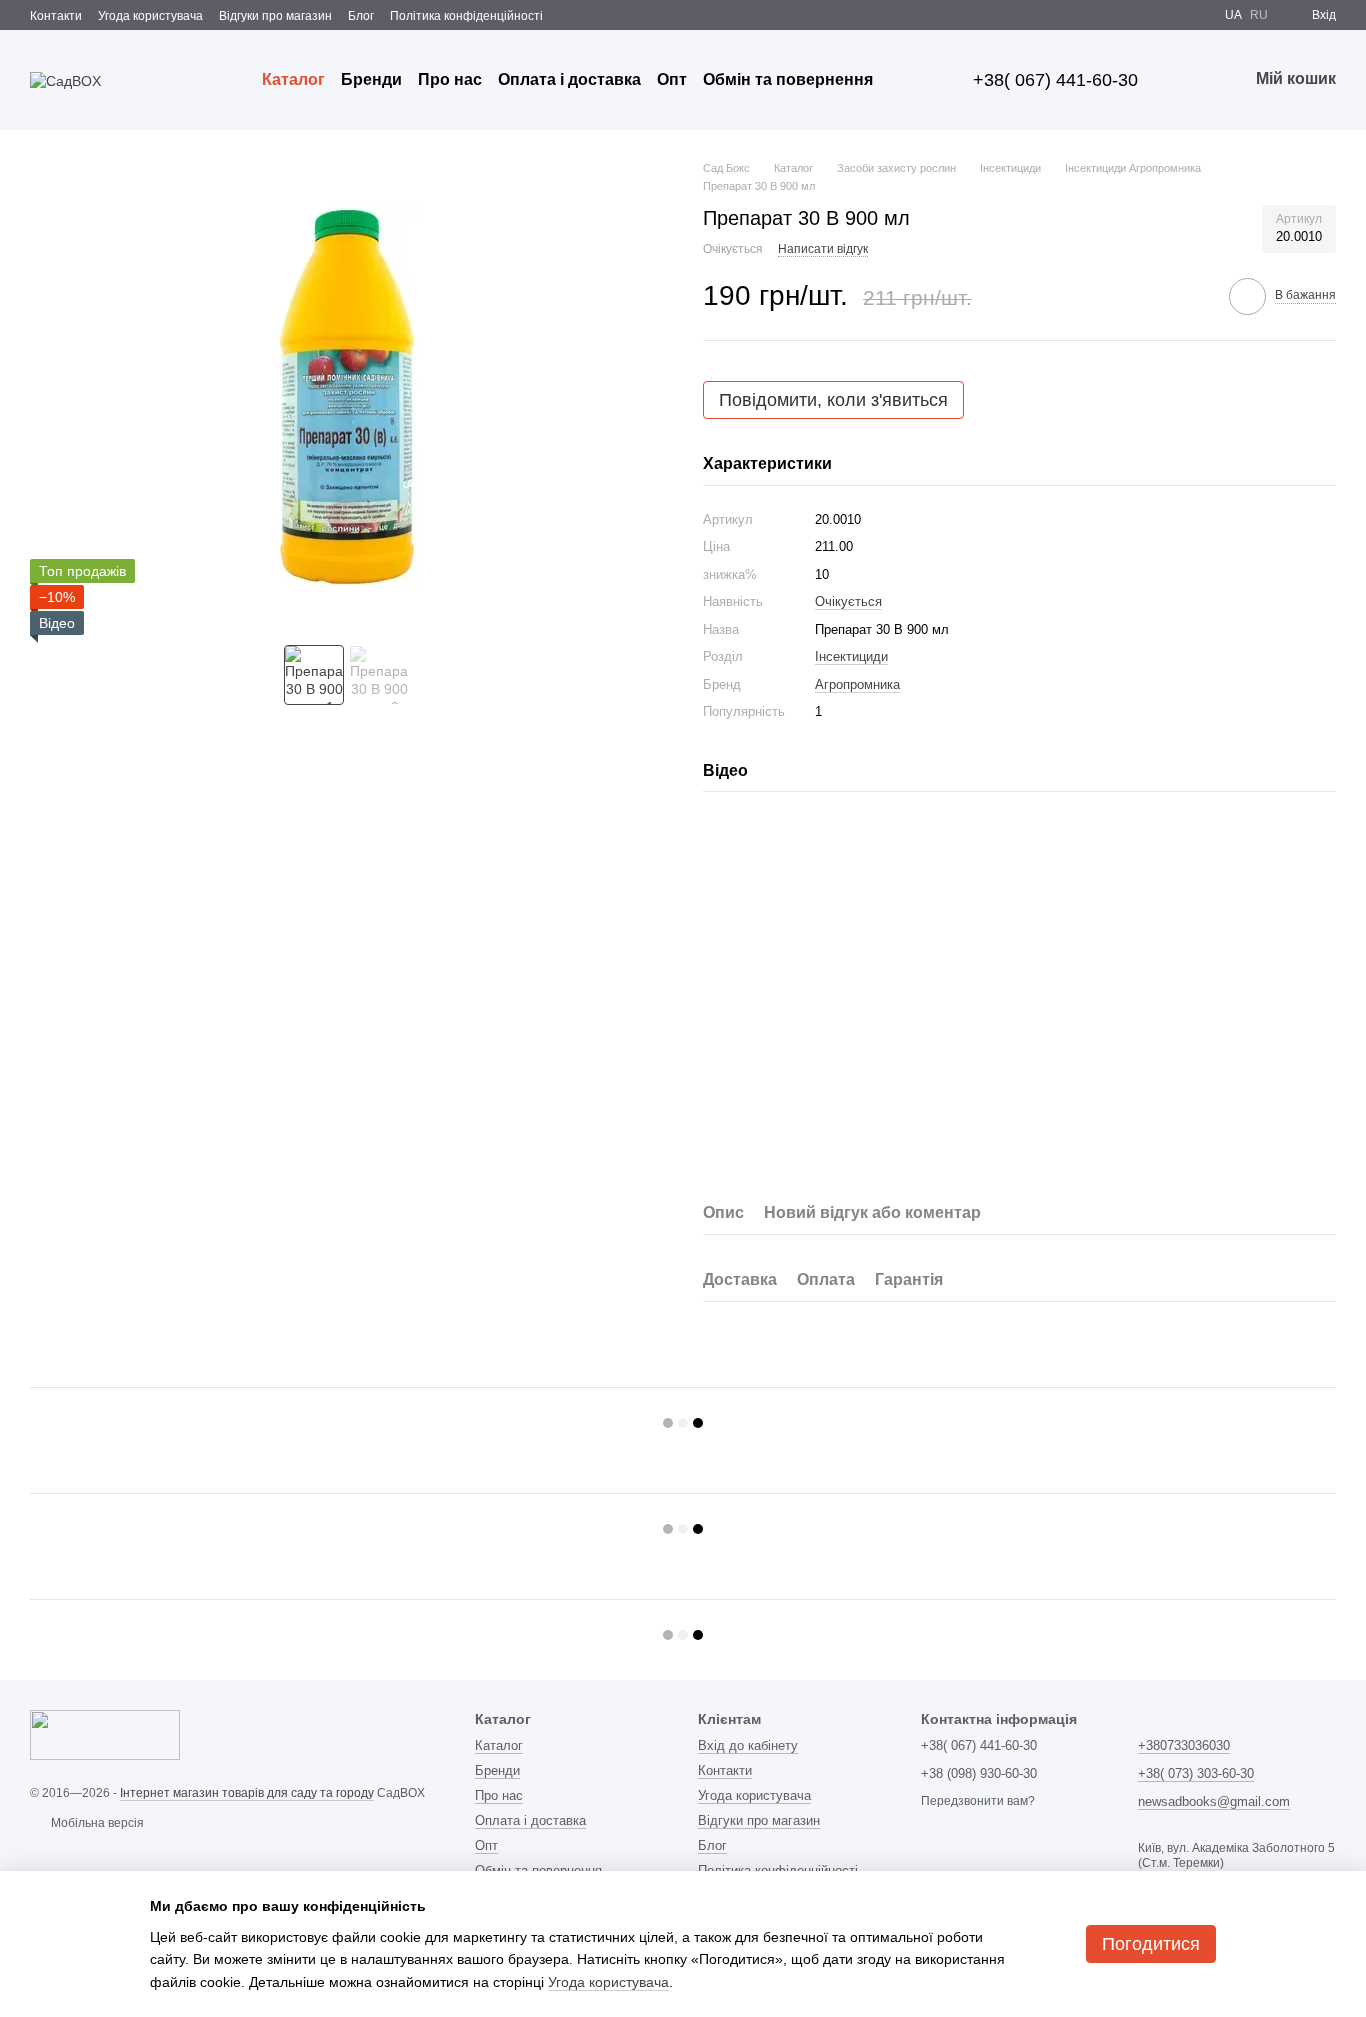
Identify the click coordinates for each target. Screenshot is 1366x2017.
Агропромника (857, 684)
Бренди (371, 79)
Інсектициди (851, 656)
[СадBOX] (105, 1734)
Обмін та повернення (788, 79)
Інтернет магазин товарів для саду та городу (247, 1793)
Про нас (450, 79)
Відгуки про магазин (275, 16)
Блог (361, 16)
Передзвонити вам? (978, 1801)
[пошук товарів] (909, 80)
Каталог (293, 79)
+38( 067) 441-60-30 (1055, 80)
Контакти (56, 16)
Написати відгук (823, 249)
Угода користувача (150, 16)
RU (1259, 15)
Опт (672, 79)
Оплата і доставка (569, 79)
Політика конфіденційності (466, 16)
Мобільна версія (96, 1823)
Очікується (848, 601)
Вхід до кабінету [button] (748, 1745)
